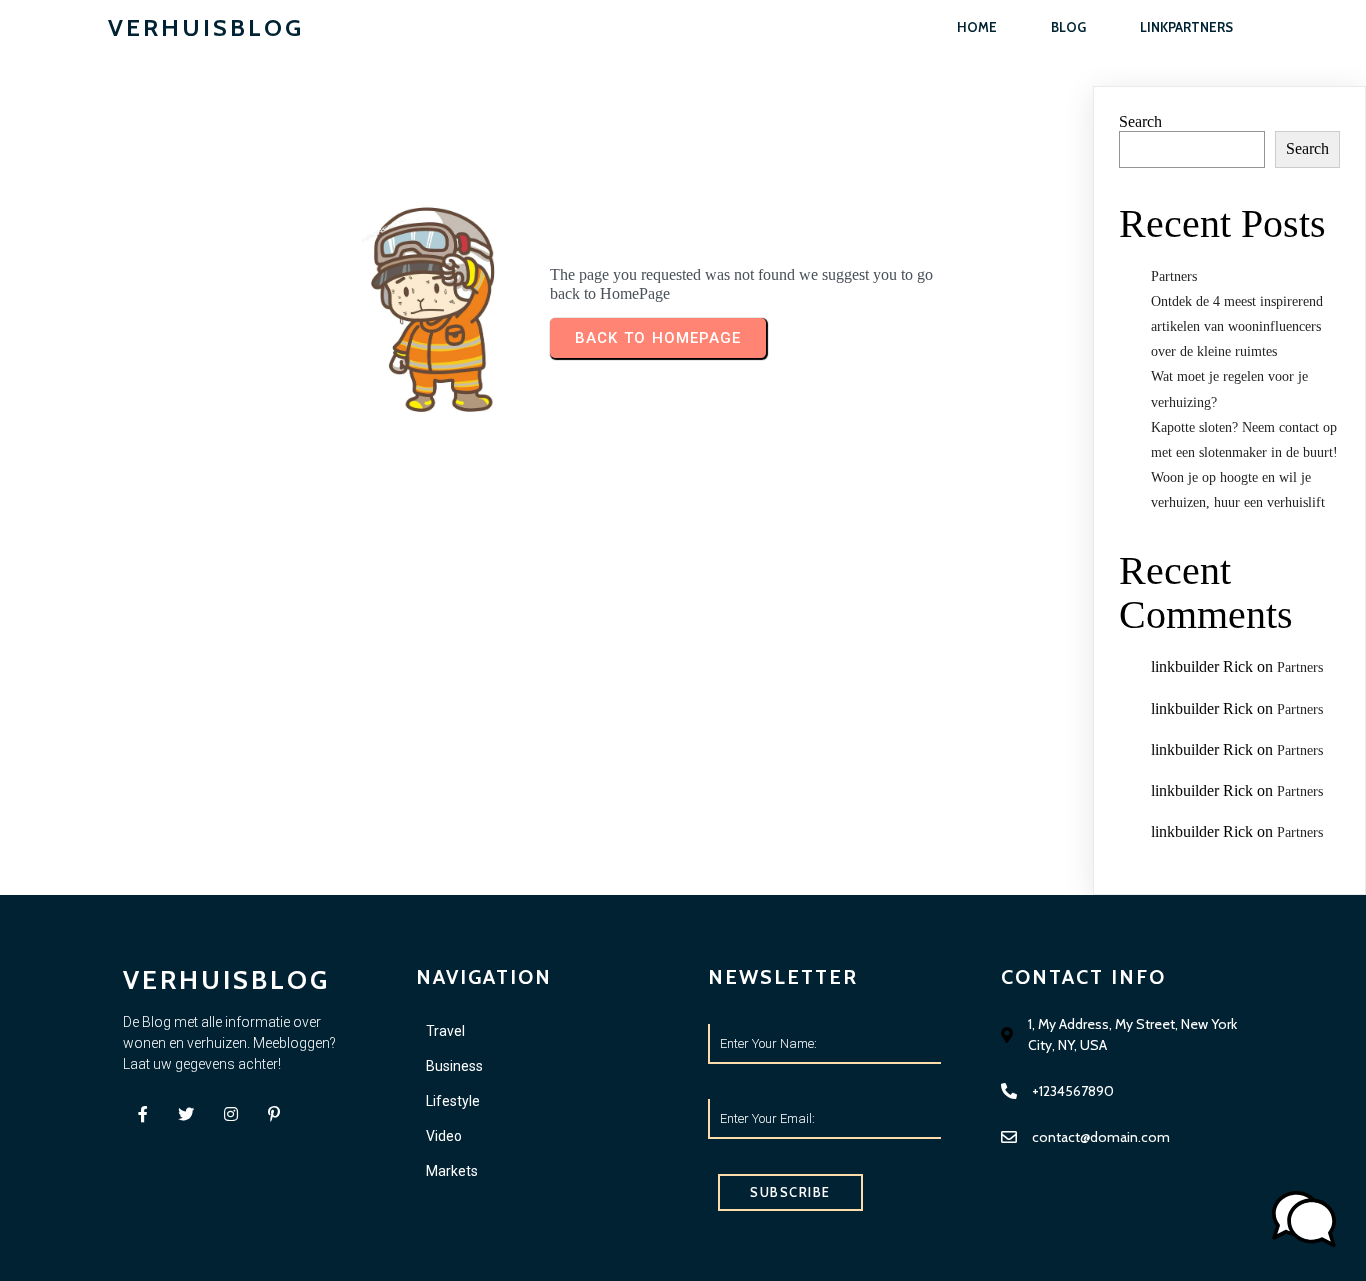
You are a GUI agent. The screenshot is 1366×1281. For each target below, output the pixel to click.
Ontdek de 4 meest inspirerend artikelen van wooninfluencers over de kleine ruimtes (1237, 326)
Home (977, 27)
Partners (1174, 276)
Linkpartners (1186, 27)
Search (1140, 121)
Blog (1068, 27)
